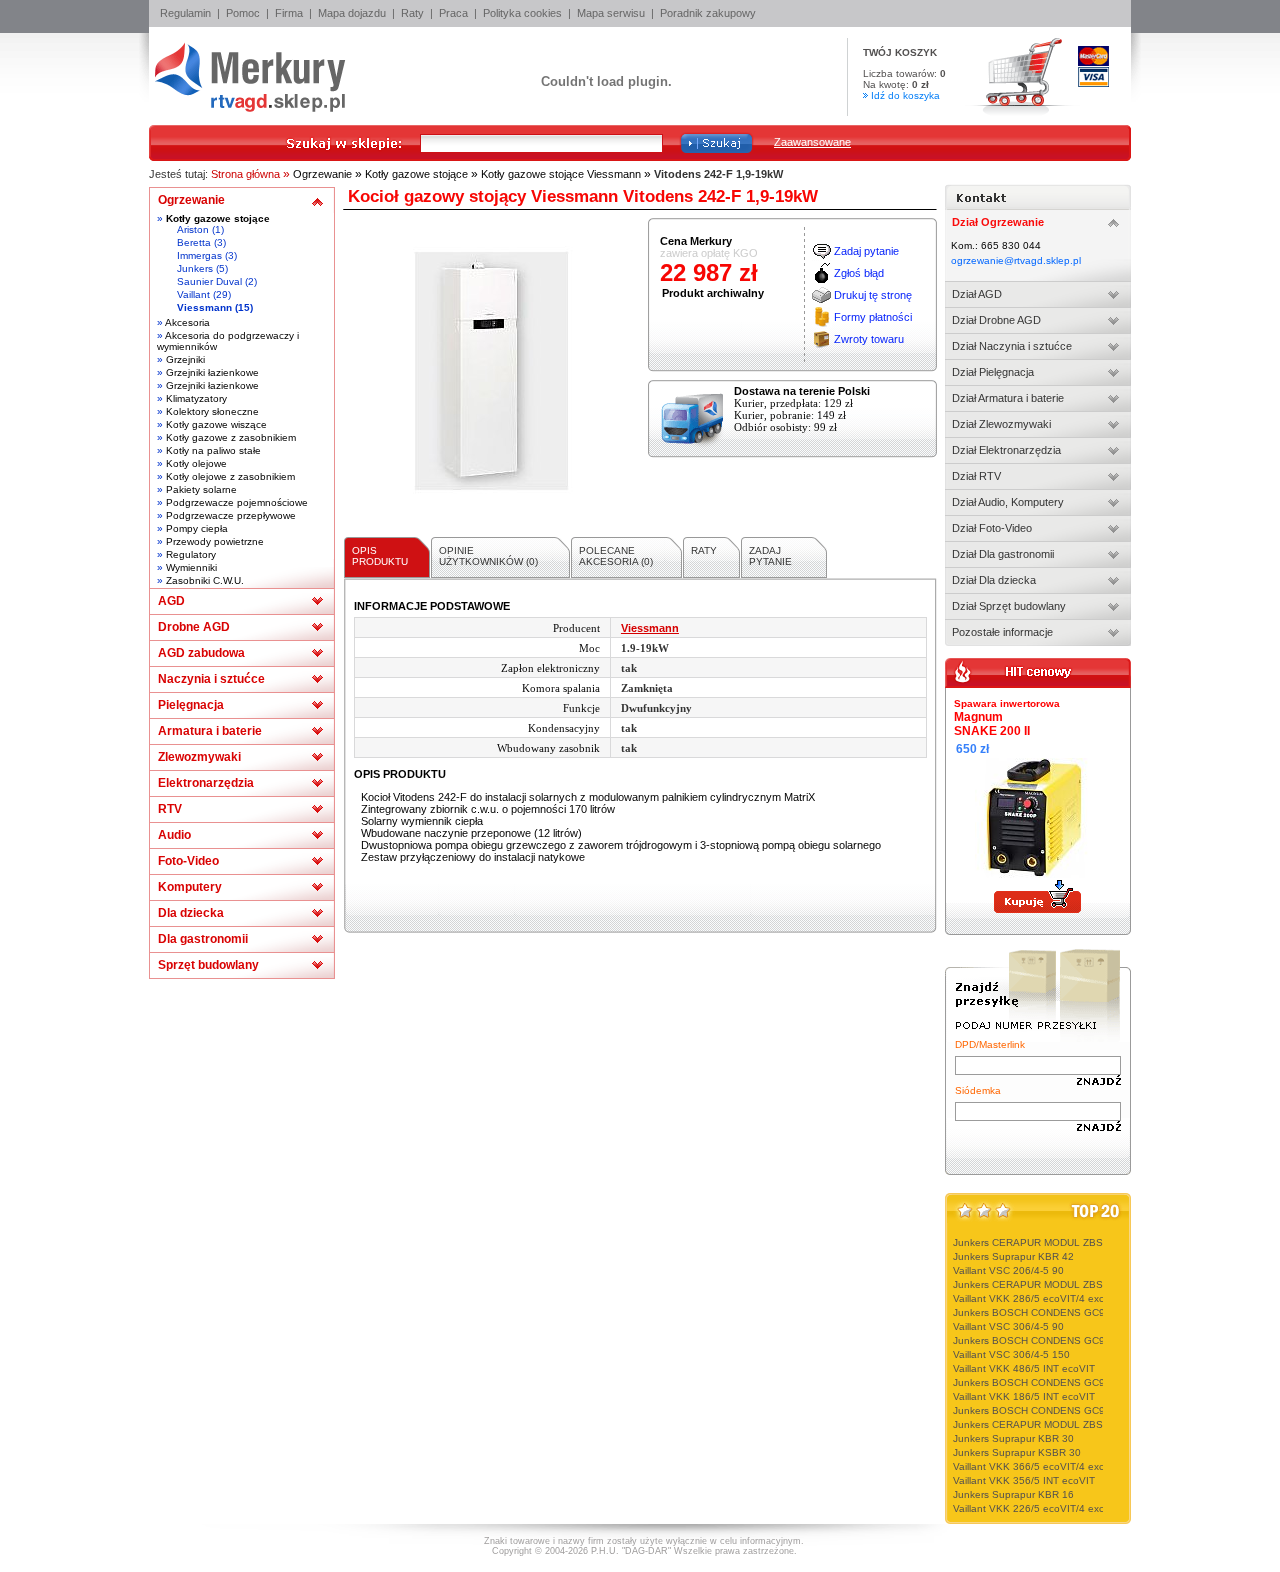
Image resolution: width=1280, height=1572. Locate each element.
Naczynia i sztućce (211, 679)
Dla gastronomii (203, 939)
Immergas (199, 255)
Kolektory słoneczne (212, 411)
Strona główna (245, 174)
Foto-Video (188, 861)
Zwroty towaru (869, 339)
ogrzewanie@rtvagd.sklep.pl (1016, 260)
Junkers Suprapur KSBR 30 (1017, 1452)
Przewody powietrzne (215, 541)
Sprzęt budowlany (208, 965)
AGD (171, 601)
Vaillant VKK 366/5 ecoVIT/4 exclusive (1041, 1466)
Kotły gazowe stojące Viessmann (561, 174)
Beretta (194, 242)
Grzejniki (185, 359)
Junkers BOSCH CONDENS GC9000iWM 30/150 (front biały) (1092, 1410)
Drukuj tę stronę (873, 295)
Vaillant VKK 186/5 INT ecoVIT (1024, 1396)
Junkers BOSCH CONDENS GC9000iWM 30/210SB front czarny (1101, 1382)
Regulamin (185, 13)
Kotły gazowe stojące (416, 174)
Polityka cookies (522, 13)
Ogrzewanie (322, 174)
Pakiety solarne (201, 489)
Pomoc (243, 13)
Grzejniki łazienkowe (212, 372)
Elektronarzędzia (206, 783)
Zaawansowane (812, 142)
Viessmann (204, 307)
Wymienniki (191, 567)
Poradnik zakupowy (708, 13)
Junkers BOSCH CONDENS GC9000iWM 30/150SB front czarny (1101, 1312)
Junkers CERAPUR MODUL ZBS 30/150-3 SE (1059, 1284)
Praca (453, 13)
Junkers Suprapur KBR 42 (1013, 1256)
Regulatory (191, 554)
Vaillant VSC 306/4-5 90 (1008, 1326)
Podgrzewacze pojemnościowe (237, 502)
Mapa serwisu (611, 13)
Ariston (193, 229)
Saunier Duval (209, 281)
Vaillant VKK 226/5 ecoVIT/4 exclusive (1041, 1508)
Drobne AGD (194, 627)
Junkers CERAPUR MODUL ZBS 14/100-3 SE (1059, 1242)
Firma (289, 13)
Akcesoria (187, 322)
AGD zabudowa (201, 653)
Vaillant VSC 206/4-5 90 (1008, 1270)
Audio (174, 835)
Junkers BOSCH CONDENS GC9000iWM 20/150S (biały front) (1096, 1340)
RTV (170, 809)
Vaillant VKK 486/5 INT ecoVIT (1024, 1368)
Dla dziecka (191, 913)
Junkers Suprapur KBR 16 (1013, 1494)
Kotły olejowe (196, 463)
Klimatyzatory (196, 398)
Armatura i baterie (210, 731)
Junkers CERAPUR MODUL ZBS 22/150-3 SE (1059, 1424)
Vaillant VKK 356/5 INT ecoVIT (1024, 1480)
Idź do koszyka (905, 95)
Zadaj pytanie (866, 251)
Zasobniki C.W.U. (205, 580)
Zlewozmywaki (199, 757)
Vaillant (193, 294)
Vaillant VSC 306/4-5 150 (1011, 1354)
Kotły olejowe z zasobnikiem (230, 476)
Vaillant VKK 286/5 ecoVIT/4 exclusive (1041, 1298)
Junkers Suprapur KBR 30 (1013, 1438)
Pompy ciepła (197, 528)
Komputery (190, 887)
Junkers (195, 268)
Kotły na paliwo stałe (213, 450)
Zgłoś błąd (859, 273)
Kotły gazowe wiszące (216, 424)
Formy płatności (873, 317)
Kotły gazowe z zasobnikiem (231, 437)
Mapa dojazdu (352, 13)
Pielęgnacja (191, 705)
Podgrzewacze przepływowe (231, 515)
